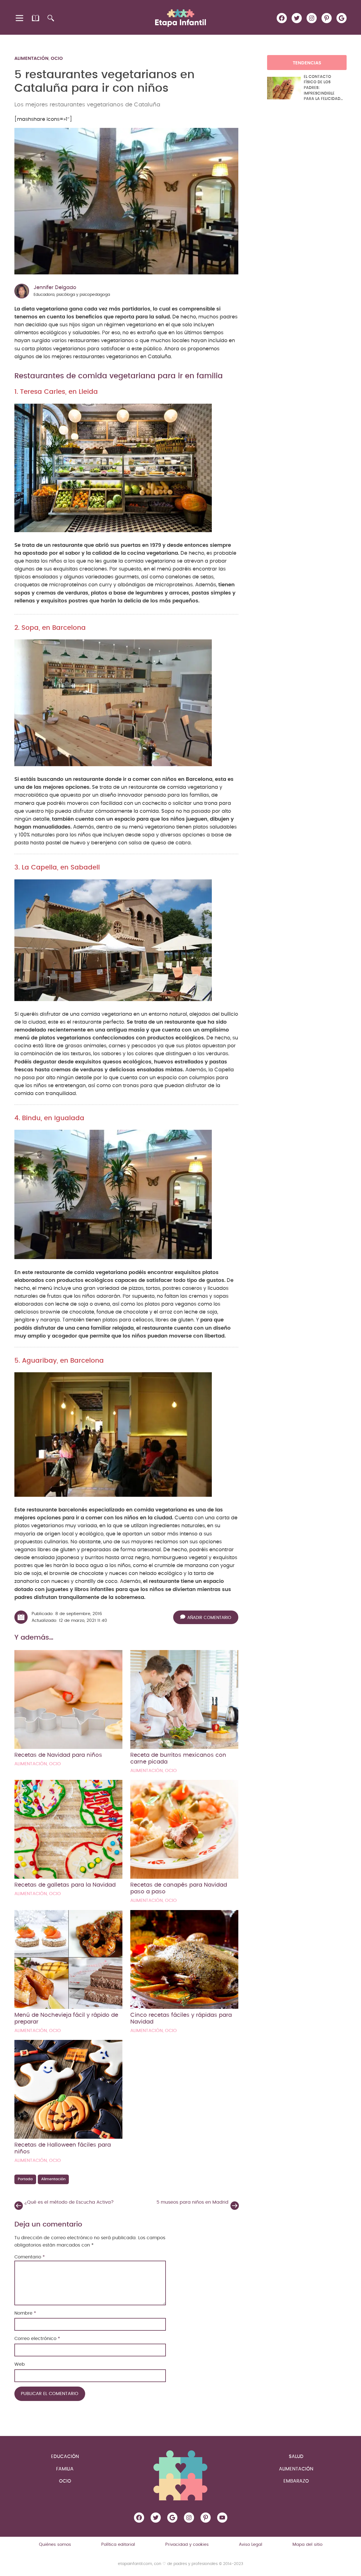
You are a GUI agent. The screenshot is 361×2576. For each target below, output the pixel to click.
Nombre (25, 2313)
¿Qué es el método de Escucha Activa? (69, 2202)
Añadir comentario (209, 1618)
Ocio (57, 58)
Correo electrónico (37, 2339)
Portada (25, 2179)
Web (20, 2364)
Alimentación (31, 58)
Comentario (30, 2257)
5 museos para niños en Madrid (192, 2202)
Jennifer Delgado (55, 288)
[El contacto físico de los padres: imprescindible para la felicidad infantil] (284, 88)
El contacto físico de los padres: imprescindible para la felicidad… (323, 88)
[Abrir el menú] (20, 18)
